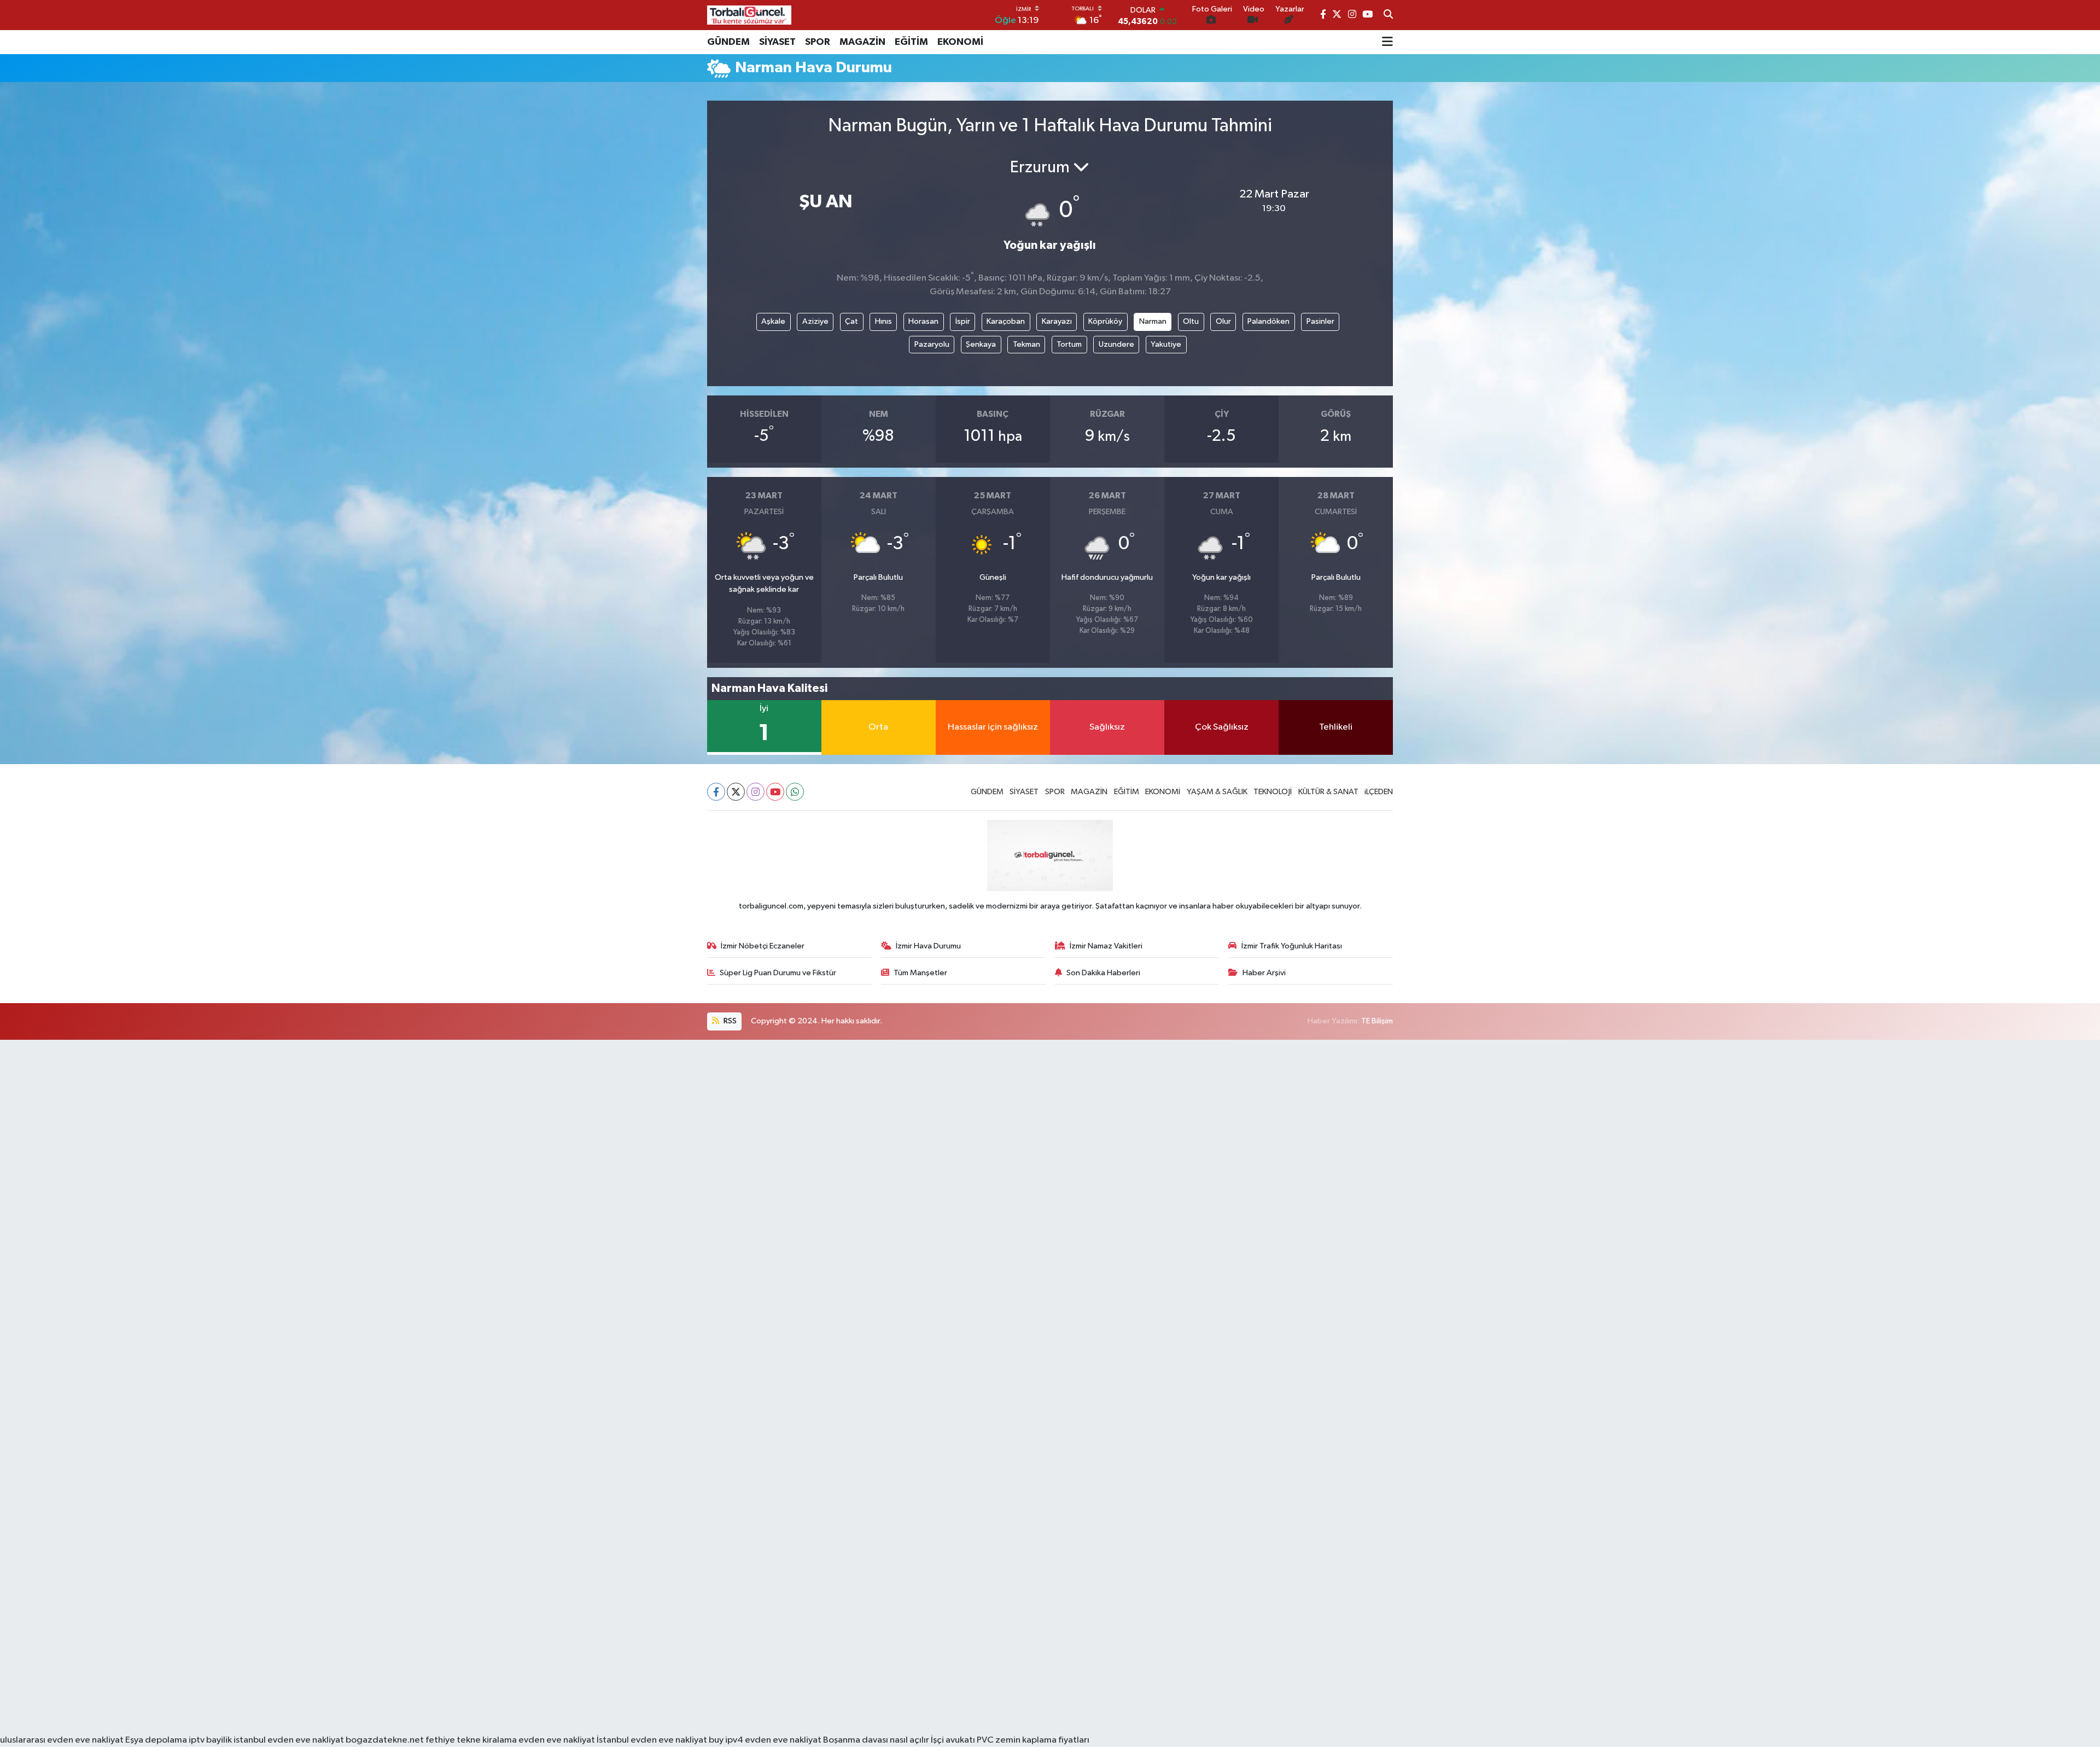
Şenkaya (981, 344)
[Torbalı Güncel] (749, 15)
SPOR (818, 42)
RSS (729, 1021)
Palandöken (1268, 321)
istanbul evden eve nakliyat (289, 1740)
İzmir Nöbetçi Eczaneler (763, 946)
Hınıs (883, 321)
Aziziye (815, 321)
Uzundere (1116, 344)
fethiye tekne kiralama (471, 1740)
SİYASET (777, 42)
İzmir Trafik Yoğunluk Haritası (1292, 946)
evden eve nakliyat (557, 1740)
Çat (851, 321)
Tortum (1069, 344)
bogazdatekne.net (386, 1740)
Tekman (1026, 344)
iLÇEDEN (1379, 792)
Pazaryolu (932, 344)
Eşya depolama (156, 1740)
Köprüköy (1105, 321)
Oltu (1191, 321)
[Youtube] (775, 792)
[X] (736, 792)
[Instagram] (756, 792)
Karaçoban (1006, 321)
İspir (963, 321)
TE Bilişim (1377, 1021)
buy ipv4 (727, 1740)
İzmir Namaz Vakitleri (1106, 946)
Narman (1153, 321)
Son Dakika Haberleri (1103, 973)
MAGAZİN (862, 42)
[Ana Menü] (1387, 42)
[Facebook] (716, 792)
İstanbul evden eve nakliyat (652, 1740)
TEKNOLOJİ (1273, 792)
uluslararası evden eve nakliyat (62, 1740)
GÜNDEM (728, 42)
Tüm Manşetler (920, 973)
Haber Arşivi (1264, 973)
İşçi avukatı (953, 1740)
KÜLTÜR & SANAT (1328, 792)
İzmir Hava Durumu (928, 946)
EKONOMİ (960, 42)
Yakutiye (1166, 344)
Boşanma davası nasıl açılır (876, 1740)
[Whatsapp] (795, 792)
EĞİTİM (911, 42)
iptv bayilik (210, 1740)
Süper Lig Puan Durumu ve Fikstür (778, 973)
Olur (1223, 321)
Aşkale (773, 321)
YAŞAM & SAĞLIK (1217, 792)
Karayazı (1057, 321)
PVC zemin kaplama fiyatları (1033, 1740)
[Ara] (1388, 15)
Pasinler (1320, 321)
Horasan (923, 321)
